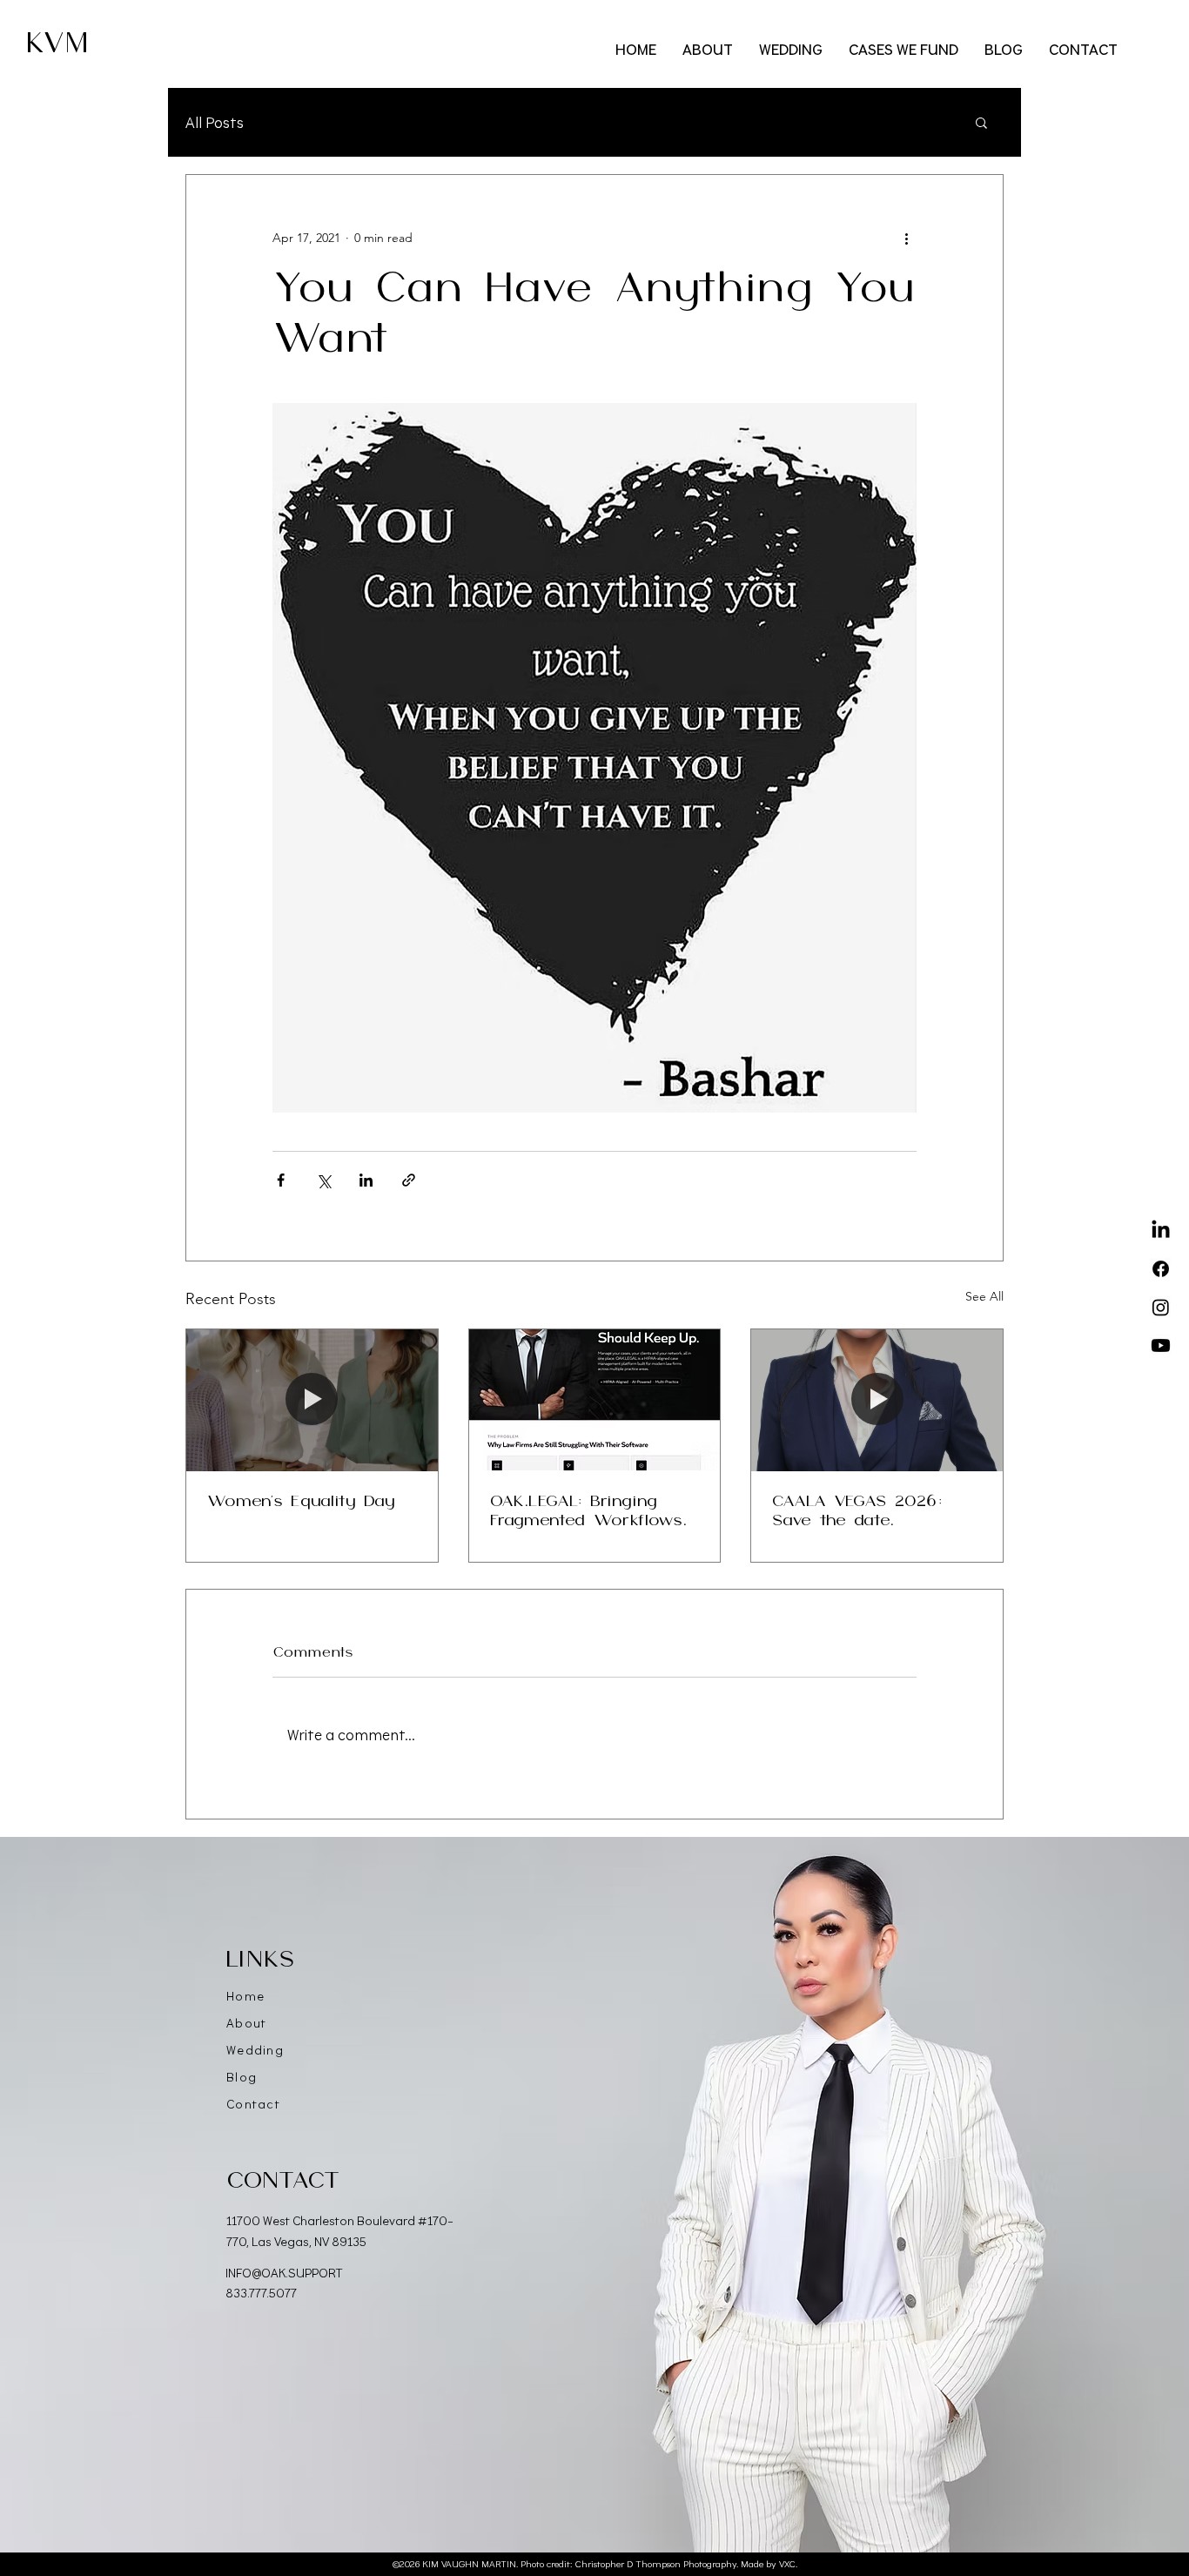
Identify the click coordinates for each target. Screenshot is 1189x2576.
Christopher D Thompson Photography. (657, 2564)
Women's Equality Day (301, 1502)
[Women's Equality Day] (312, 1400)
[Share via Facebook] (281, 1180)
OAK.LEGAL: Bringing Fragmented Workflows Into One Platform (586, 1512)
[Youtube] (1161, 1345)
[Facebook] (1161, 1269)
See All (984, 1296)
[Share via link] (409, 1180)
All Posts (215, 122)
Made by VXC (768, 2564)
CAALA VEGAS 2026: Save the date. (857, 1511)
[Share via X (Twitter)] (323, 1180)
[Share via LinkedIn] (366, 1180)
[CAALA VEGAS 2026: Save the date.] (877, 1400)
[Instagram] (1161, 1307)
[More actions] (906, 238)
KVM (57, 44)
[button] (981, 122)
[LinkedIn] (1161, 1231)
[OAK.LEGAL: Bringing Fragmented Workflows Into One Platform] (595, 1400)
